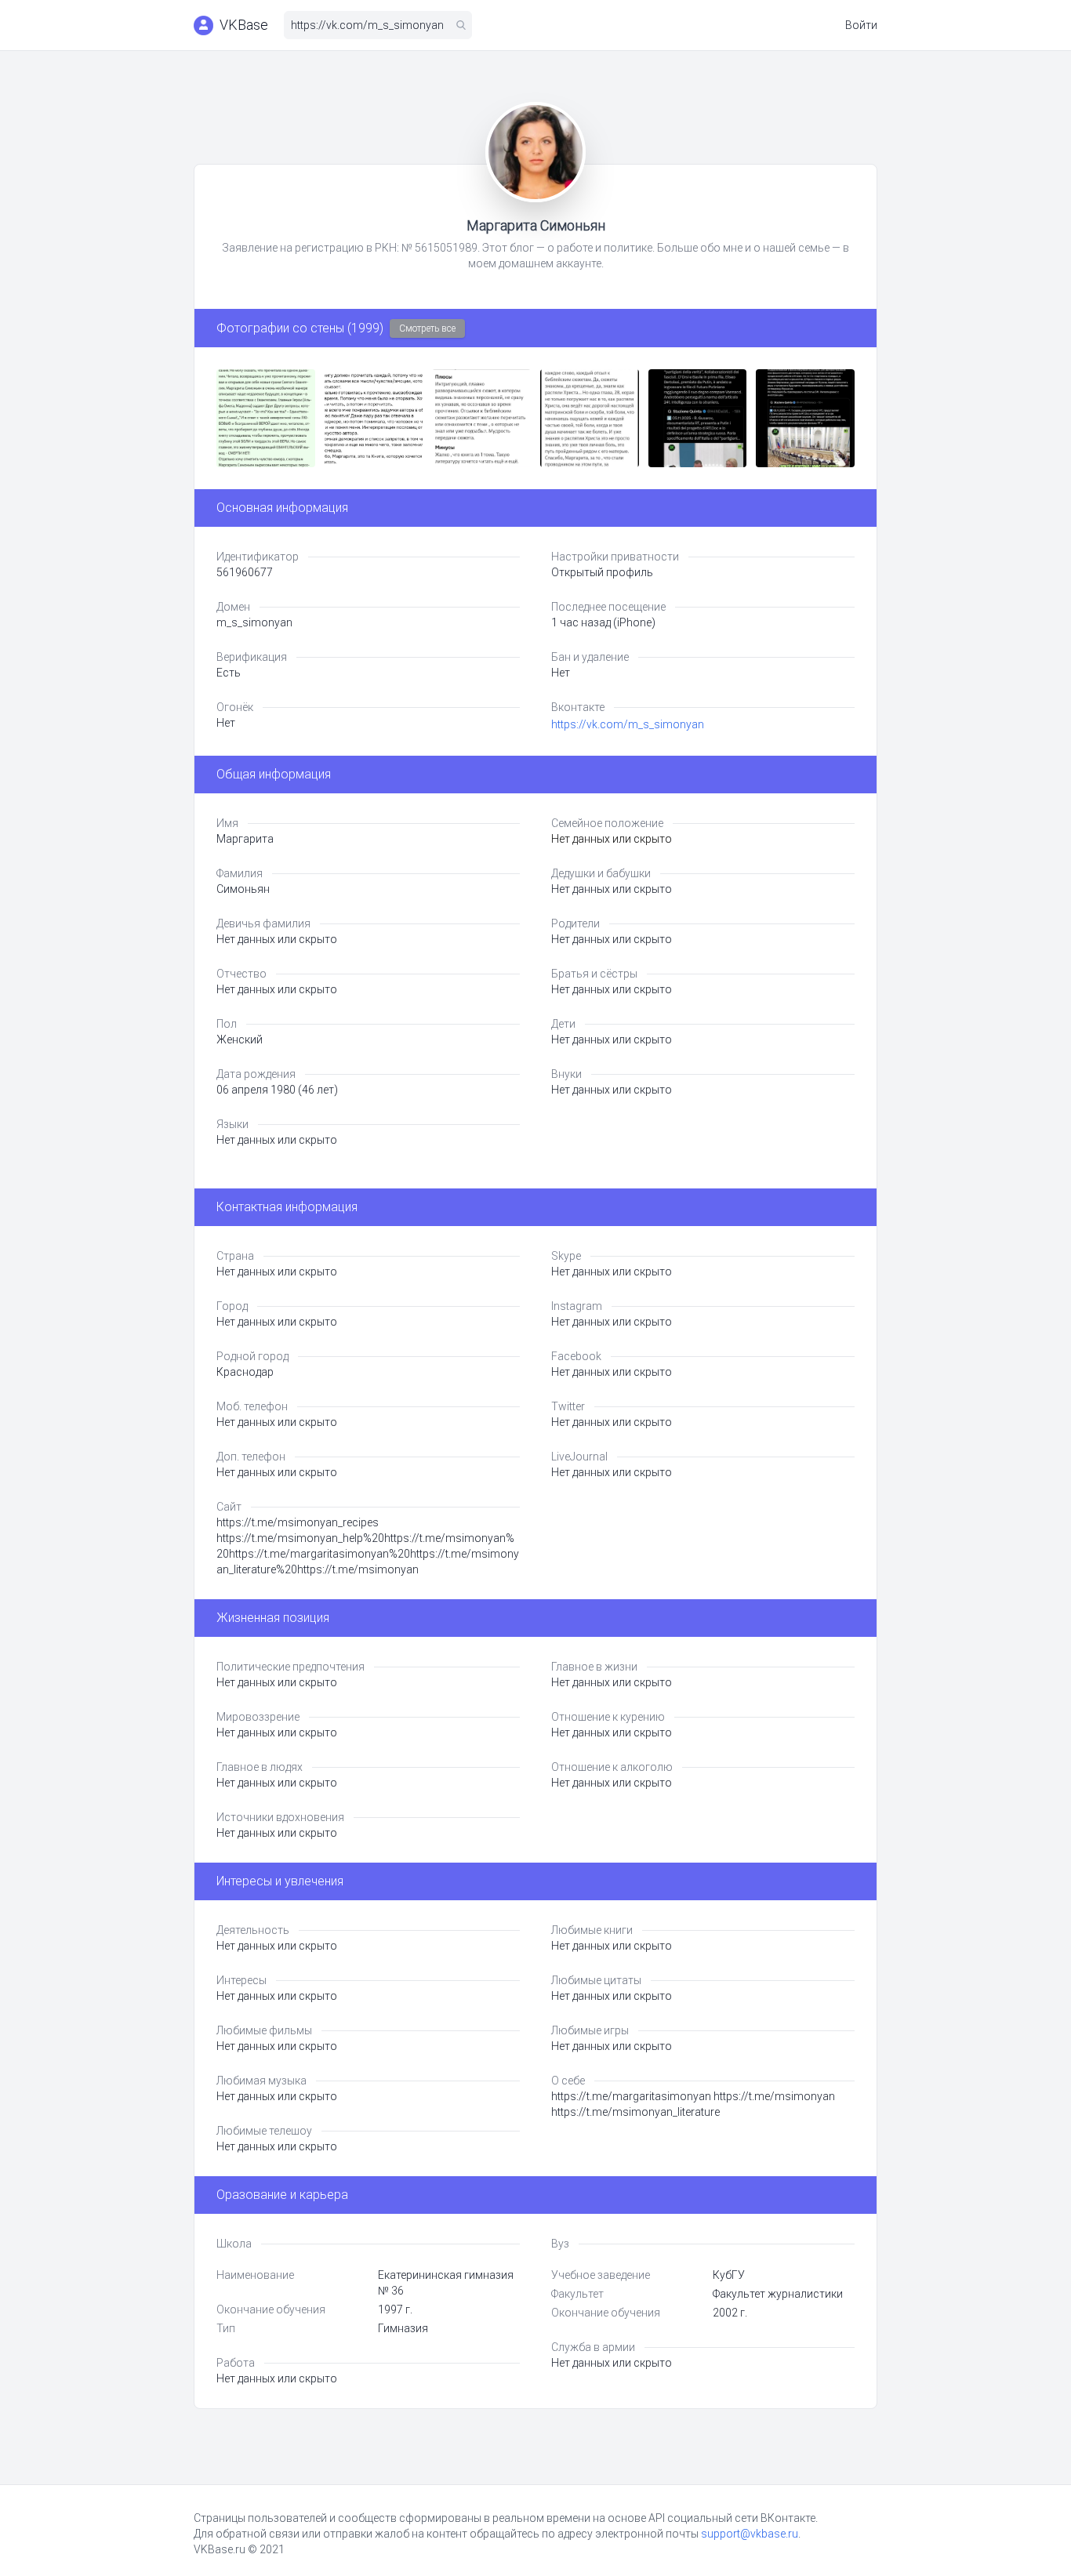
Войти (861, 25)
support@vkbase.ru (750, 2534)
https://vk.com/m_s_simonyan (628, 724)
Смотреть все (427, 328)
